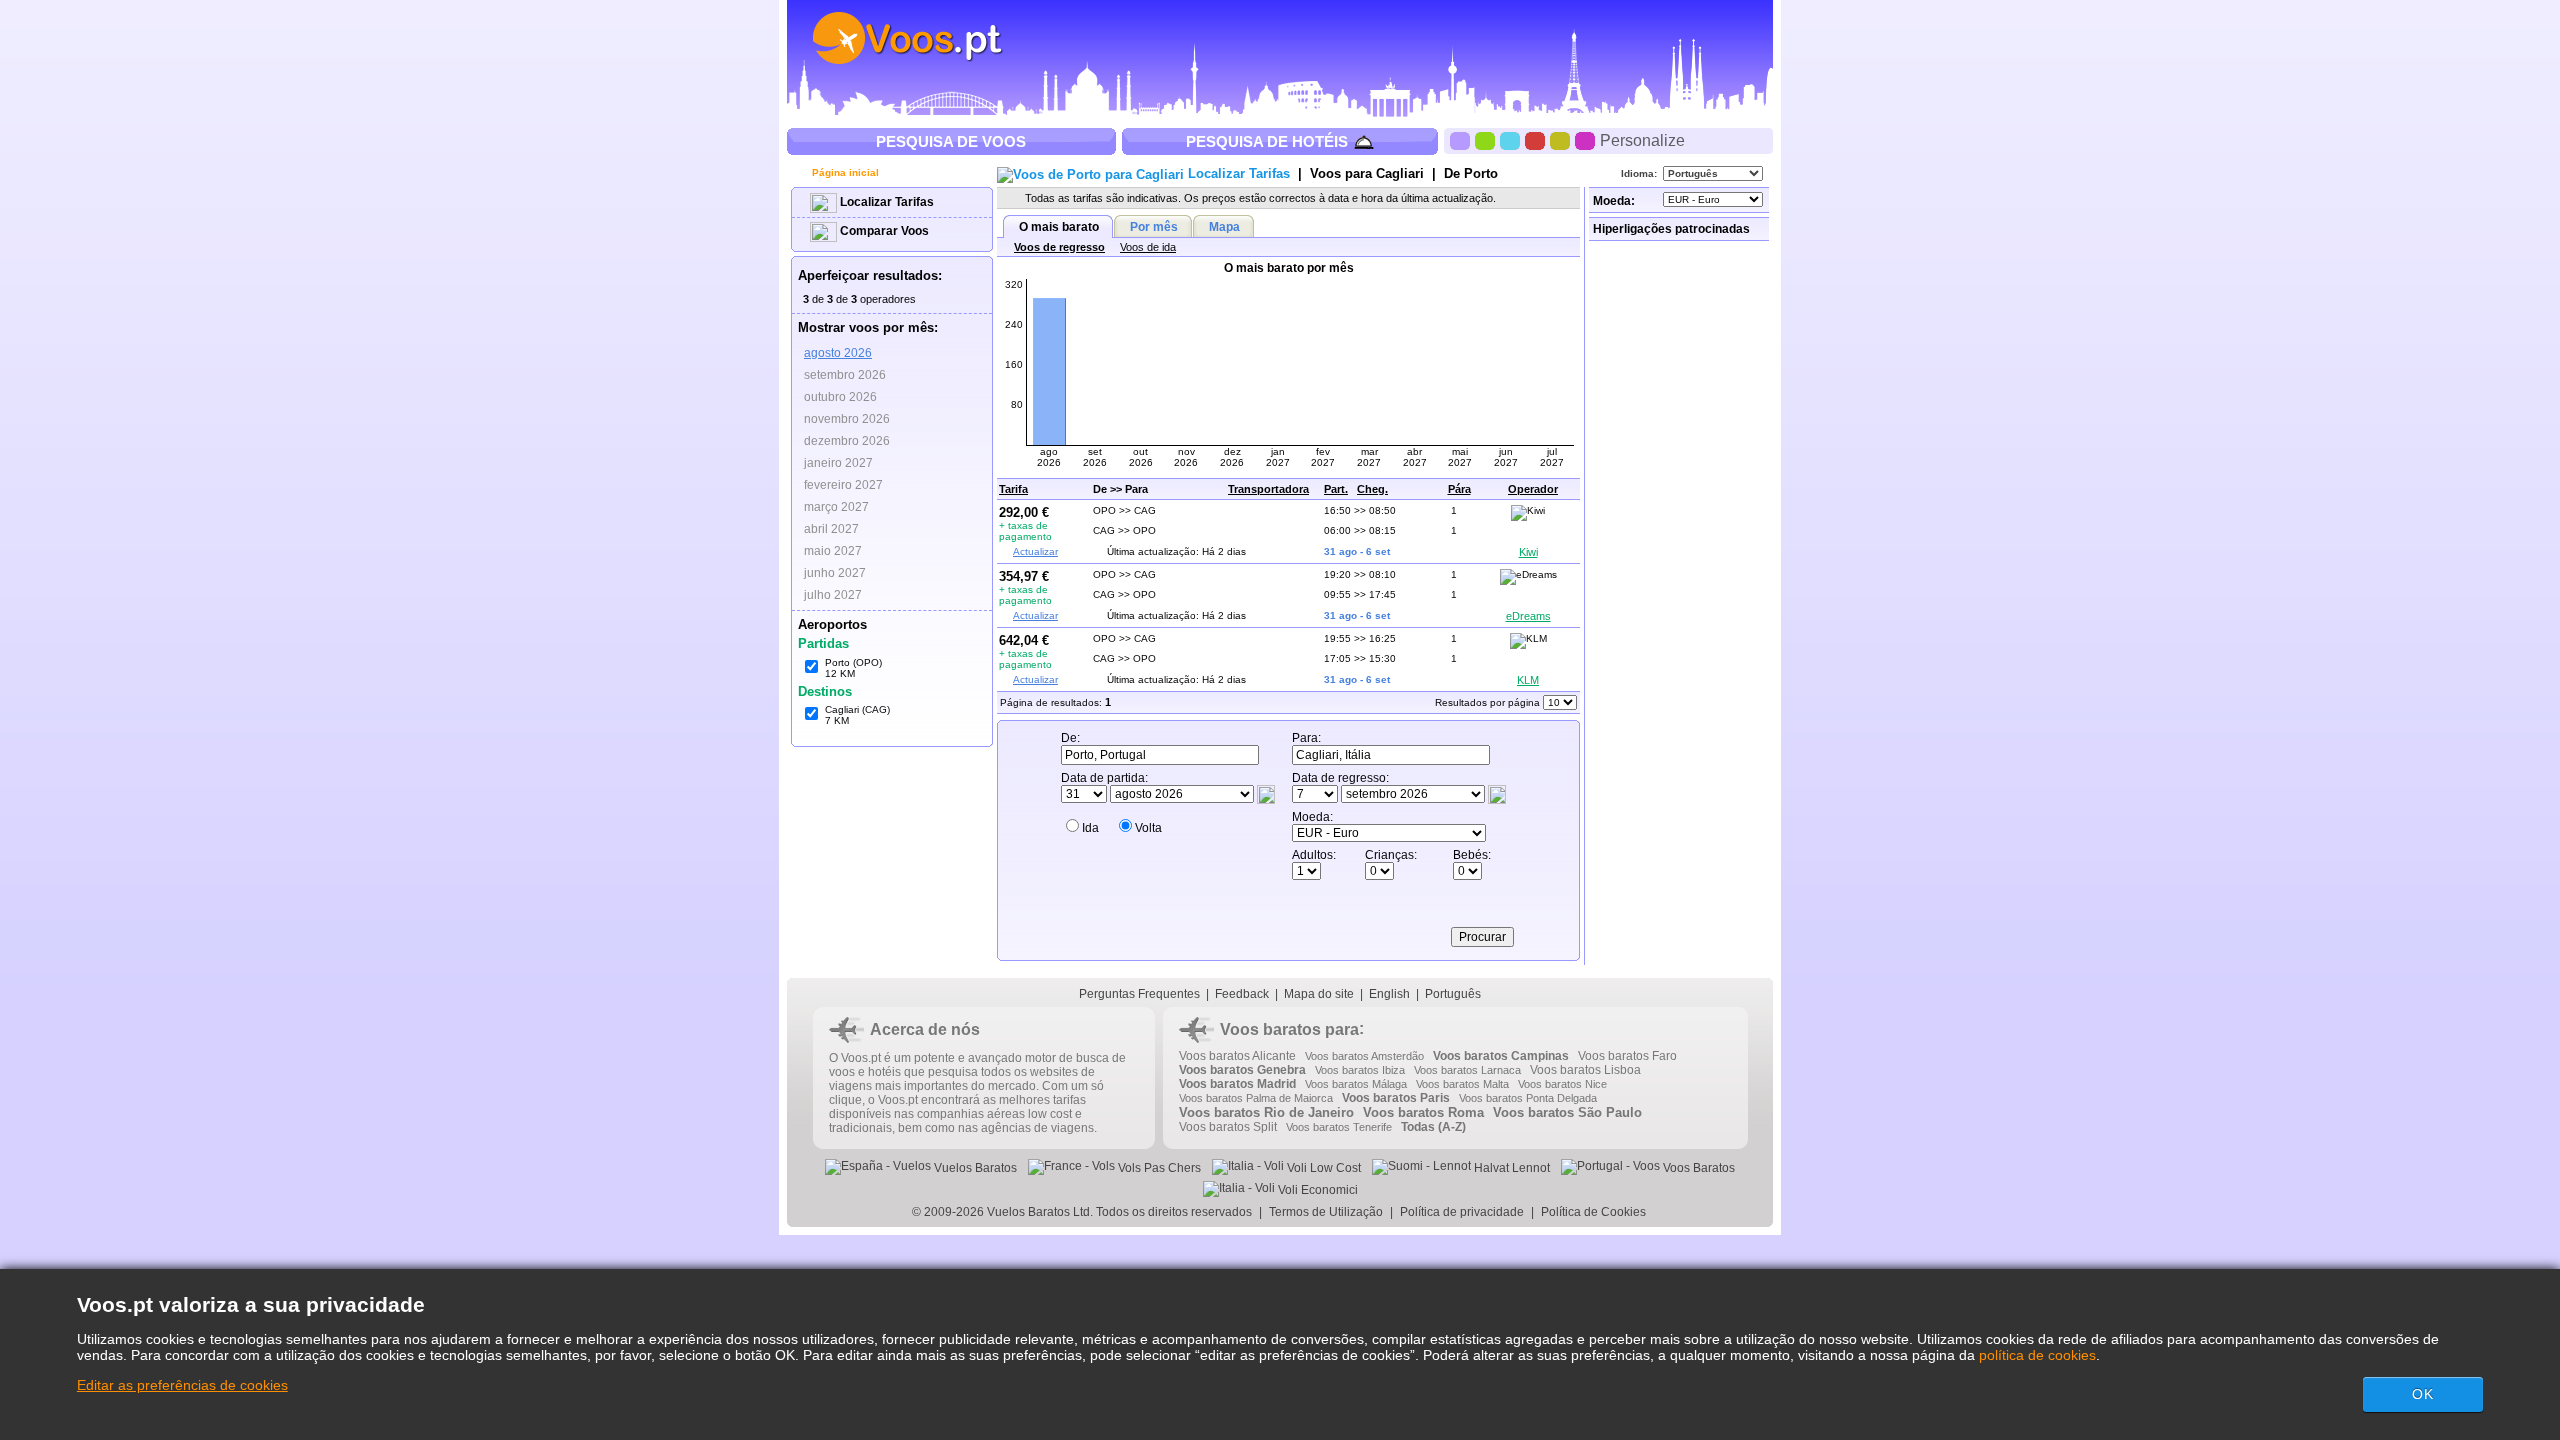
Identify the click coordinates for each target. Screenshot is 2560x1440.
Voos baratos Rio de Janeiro (1266, 1112)
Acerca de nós (925, 1029)
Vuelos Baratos (974, 1168)
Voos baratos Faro (1627, 1056)
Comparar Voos (883, 231)
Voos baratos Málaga (1356, 1084)
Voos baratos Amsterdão (1364, 1056)
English (1389, 994)
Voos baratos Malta (1462, 1084)
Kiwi (1528, 552)
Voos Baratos (1697, 1168)
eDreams (1528, 616)
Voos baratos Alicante (1237, 1056)
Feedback (1242, 994)
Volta (1148, 828)
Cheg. (1372, 489)
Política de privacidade (1462, 1212)
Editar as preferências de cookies (182, 1385)
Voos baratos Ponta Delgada (1528, 1098)
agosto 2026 (838, 353)
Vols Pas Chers (1158, 1168)
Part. (1336, 489)
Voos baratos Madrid (1237, 1084)
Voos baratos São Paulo (1567, 1112)
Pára (1459, 489)
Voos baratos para (1289, 1029)
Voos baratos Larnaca (1467, 1070)
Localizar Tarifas (885, 202)
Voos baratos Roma (1423, 1112)
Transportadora (1268, 489)
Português (1453, 994)
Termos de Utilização (1326, 1212)
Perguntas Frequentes (1139, 994)
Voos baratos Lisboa (1585, 1070)
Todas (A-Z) (1433, 1127)
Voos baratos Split (1228, 1127)
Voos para (1367, 173)
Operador (1533, 489)
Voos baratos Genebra (1242, 1070)
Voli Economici (1316, 1190)
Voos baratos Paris (1396, 1098)
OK (2423, 1394)
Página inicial (844, 172)
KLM (1528, 680)
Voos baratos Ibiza (1360, 1070)
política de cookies (2037, 1355)
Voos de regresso (1059, 247)
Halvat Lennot (1510, 1168)
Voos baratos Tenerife (1339, 1127)
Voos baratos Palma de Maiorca (1256, 1098)
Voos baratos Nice (1562, 1084)
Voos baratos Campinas (1501, 1056)
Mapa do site (1319, 994)
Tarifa (1013, 489)
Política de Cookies (1595, 1212)
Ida (1090, 828)
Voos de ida (1148, 247)
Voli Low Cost (1322, 1168)
